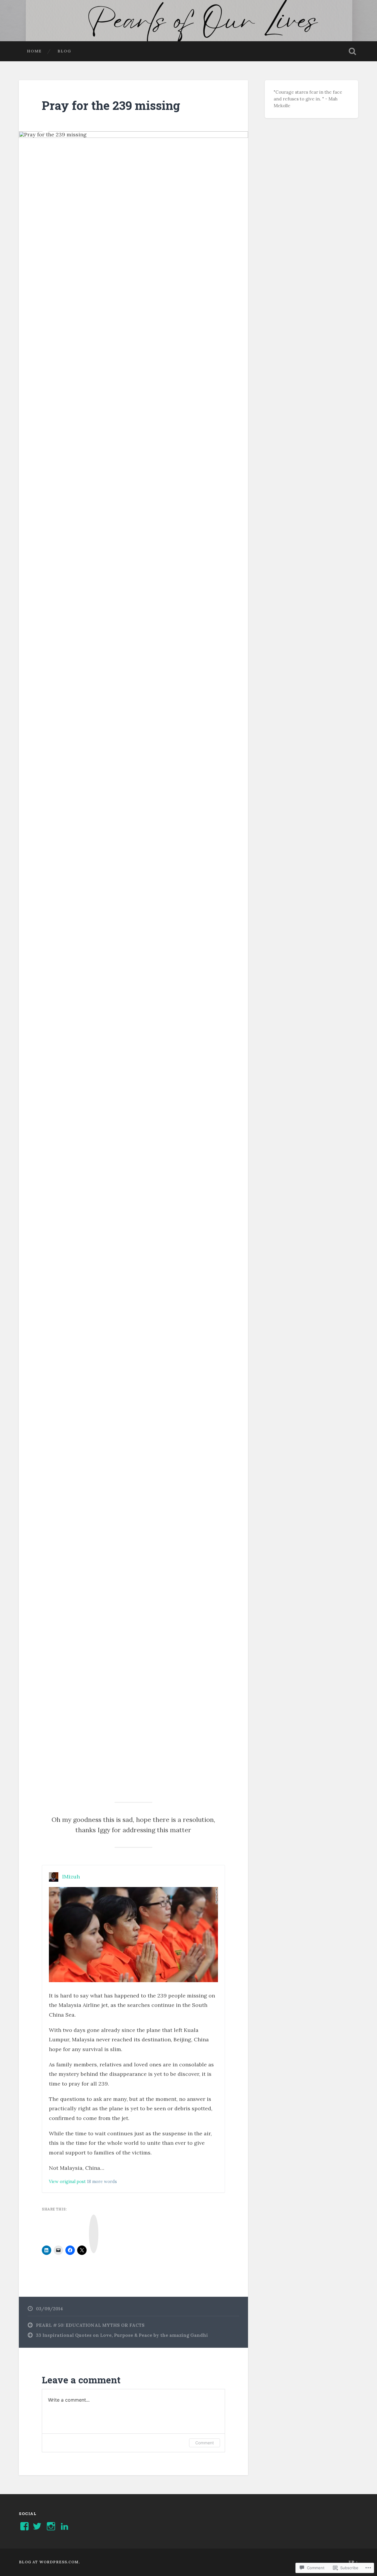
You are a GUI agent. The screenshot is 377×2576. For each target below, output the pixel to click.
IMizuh (71, 1877)
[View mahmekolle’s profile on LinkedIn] (65, 2526)
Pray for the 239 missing (111, 105)
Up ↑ (353, 2562)
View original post (67, 2182)
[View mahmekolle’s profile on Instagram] (51, 2526)
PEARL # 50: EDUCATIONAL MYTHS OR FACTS (90, 2325)
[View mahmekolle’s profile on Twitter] (37, 2526)
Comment (205, 2443)
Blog (64, 51)
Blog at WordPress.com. (49, 2562)
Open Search (352, 51)
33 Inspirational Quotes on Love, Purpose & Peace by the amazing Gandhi (122, 2335)
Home (34, 51)
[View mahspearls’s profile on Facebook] (24, 2526)
